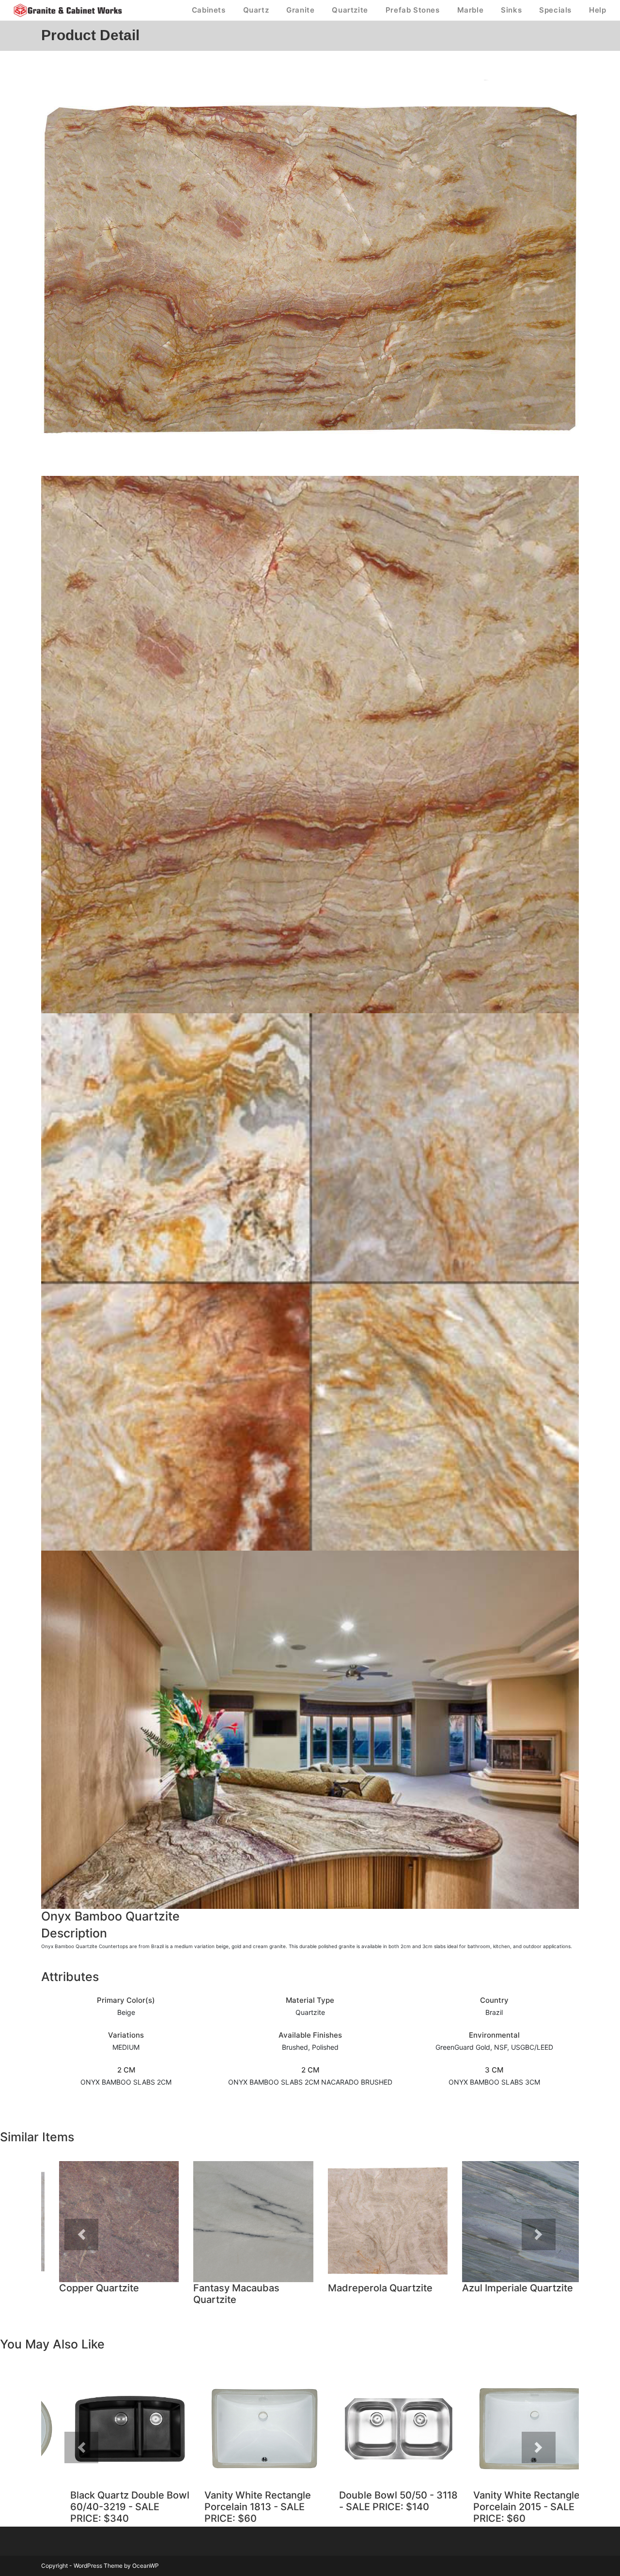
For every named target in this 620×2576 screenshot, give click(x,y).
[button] (82, 2234)
